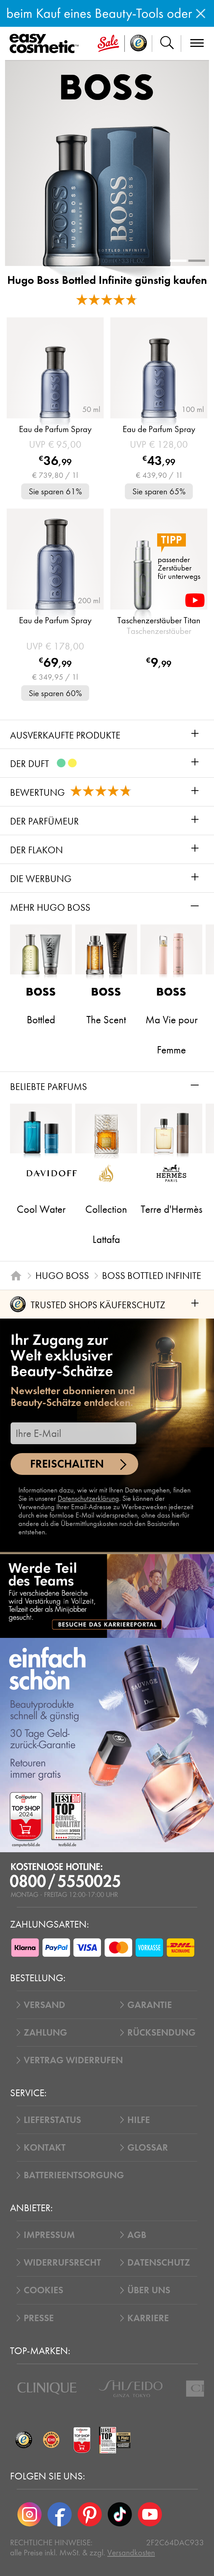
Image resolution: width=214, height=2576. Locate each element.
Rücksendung (161, 2033)
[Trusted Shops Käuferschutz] (24, 2440)
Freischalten (67, 1464)
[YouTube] (150, 2514)
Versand (44, 2005)
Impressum (49, 2235)
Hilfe (139, 2120)
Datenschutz (159, 2263)
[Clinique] (47, 2388)
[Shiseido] (131, 2389)
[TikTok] (120, 2514)
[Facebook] (60, 2514)
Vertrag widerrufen (73, 2060)
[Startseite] (16, 1276)
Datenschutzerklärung (88, 1498)
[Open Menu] (46, 44)
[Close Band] (201, 13)
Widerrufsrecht (62, 2263)
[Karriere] (107, 1596)
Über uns (149, 2290)
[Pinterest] (90, 2514)
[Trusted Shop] (138, 44)
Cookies (43, 2290)
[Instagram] (30, 2514)
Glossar (148, 2148)
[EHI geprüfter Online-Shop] (51, 2440)
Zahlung (45, 2033)
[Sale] (108, 44)
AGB (137, 2235)
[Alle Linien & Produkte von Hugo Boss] (107, 87)
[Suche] (167, 44)
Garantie (150, 2005)
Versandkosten (131, 2553)
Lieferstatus (52, 2120)
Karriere (148, 2318)
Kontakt (45, 2148)
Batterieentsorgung (74, 2175)
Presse (39, 2318)
